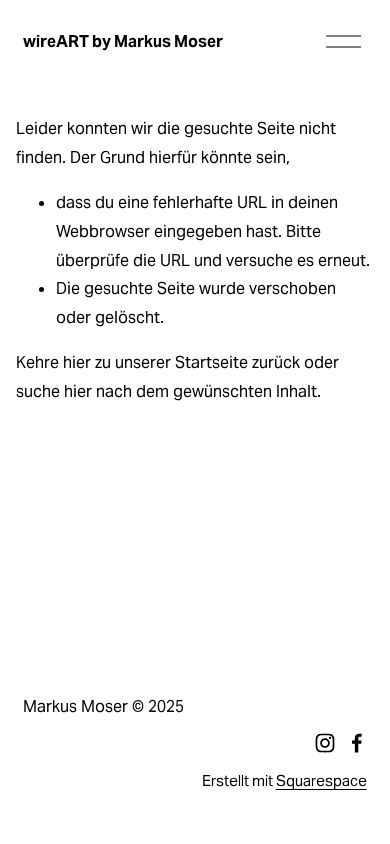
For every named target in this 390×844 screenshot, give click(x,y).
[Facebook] (357, 743)
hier (77, 362)
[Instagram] (325, 743)
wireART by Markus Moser (123, 41)
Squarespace (321, 780)
